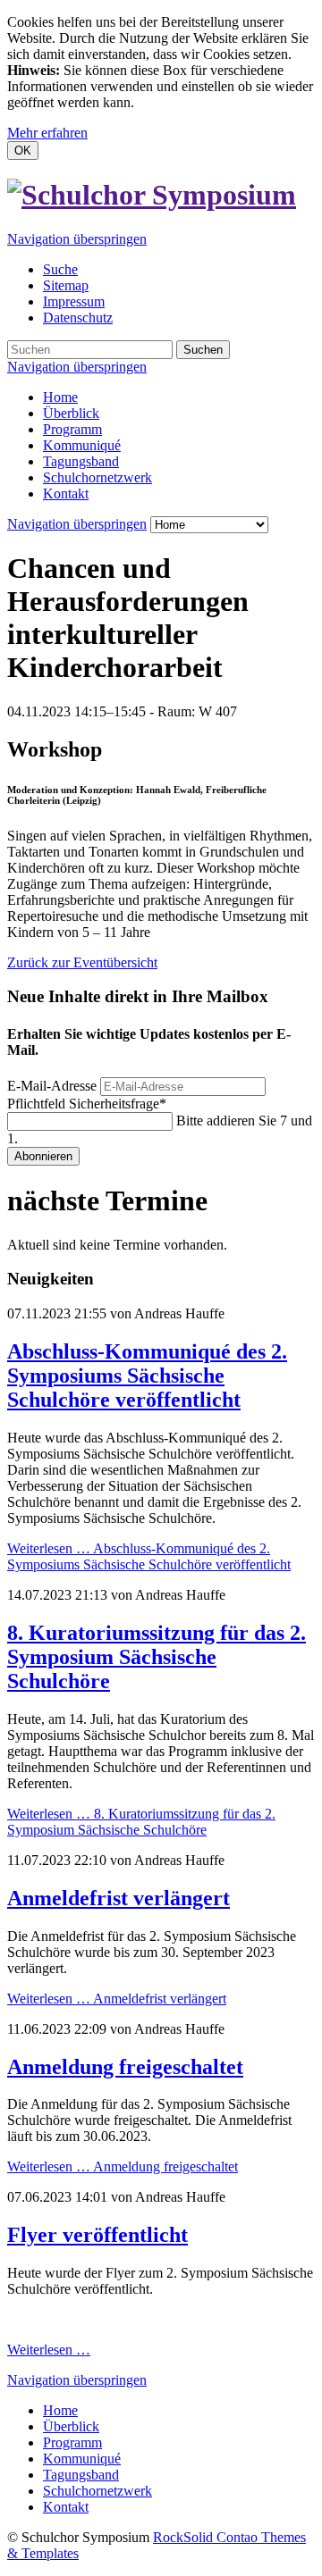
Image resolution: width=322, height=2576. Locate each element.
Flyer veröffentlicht (97, 2235)
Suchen (203, 350)
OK (23, 151)
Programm (72, 429)
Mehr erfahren (47, 133)
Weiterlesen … (149, 1556)
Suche (60, 269)
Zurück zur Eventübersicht (82, 962)
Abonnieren (43, 1156)
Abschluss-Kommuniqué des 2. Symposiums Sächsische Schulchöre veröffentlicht (147, 1376)
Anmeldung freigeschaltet (125, 2067)
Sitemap (66, 285)
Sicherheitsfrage (87, 1104)
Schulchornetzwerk (97, 477)
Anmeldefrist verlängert (119, 1898)
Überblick (71, 413)
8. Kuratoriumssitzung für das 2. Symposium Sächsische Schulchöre (157, 1657)
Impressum (74, 301)
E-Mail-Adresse (52, 1086)
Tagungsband (81, 461)
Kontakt (66, 493)
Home (60, 397)
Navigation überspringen (77, 239)
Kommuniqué (82, 445)
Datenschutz (78, 318)
